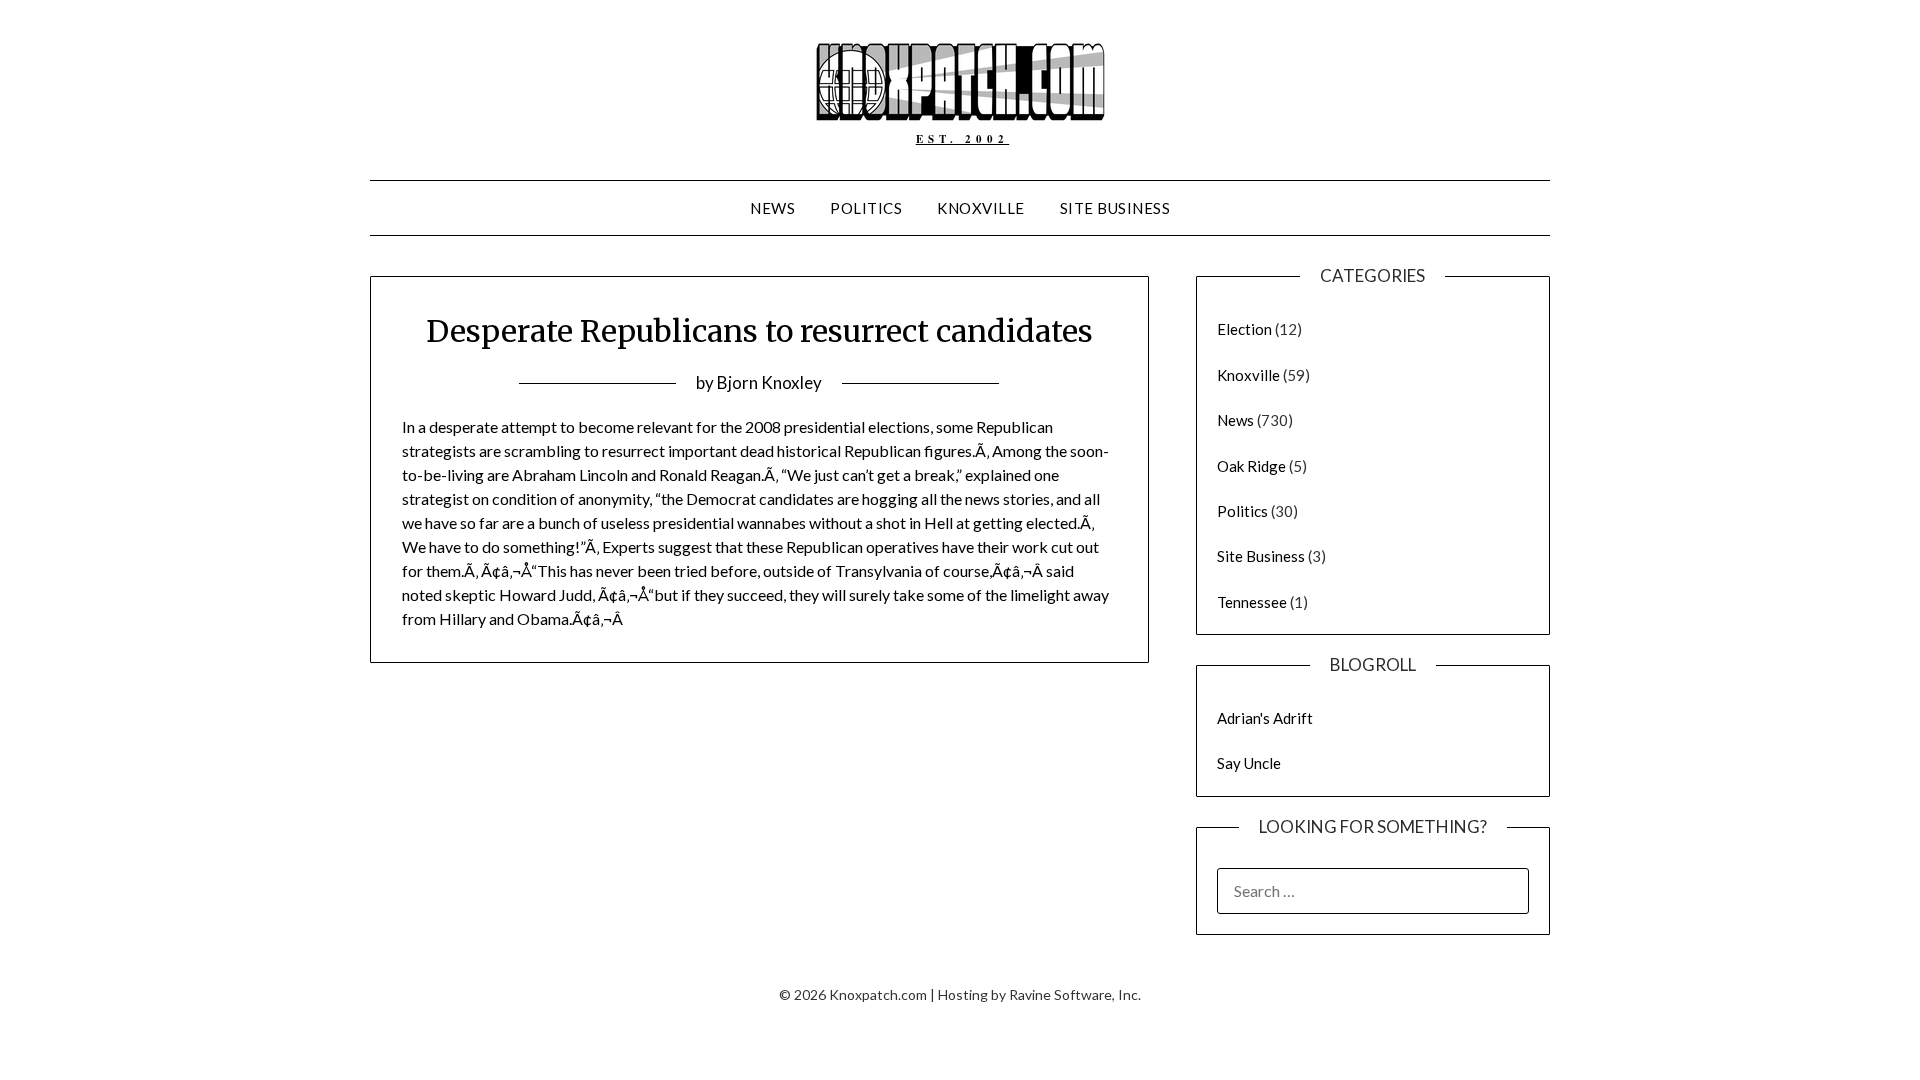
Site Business (1115, 208)
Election (1244, 329)
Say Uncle (1249, 763)
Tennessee (1252, 602)
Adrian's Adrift (1265, 718)
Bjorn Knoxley (769, 382)
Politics (866, 208)
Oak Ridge (1251, 466)
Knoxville (981, 208)
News (772, 208)
